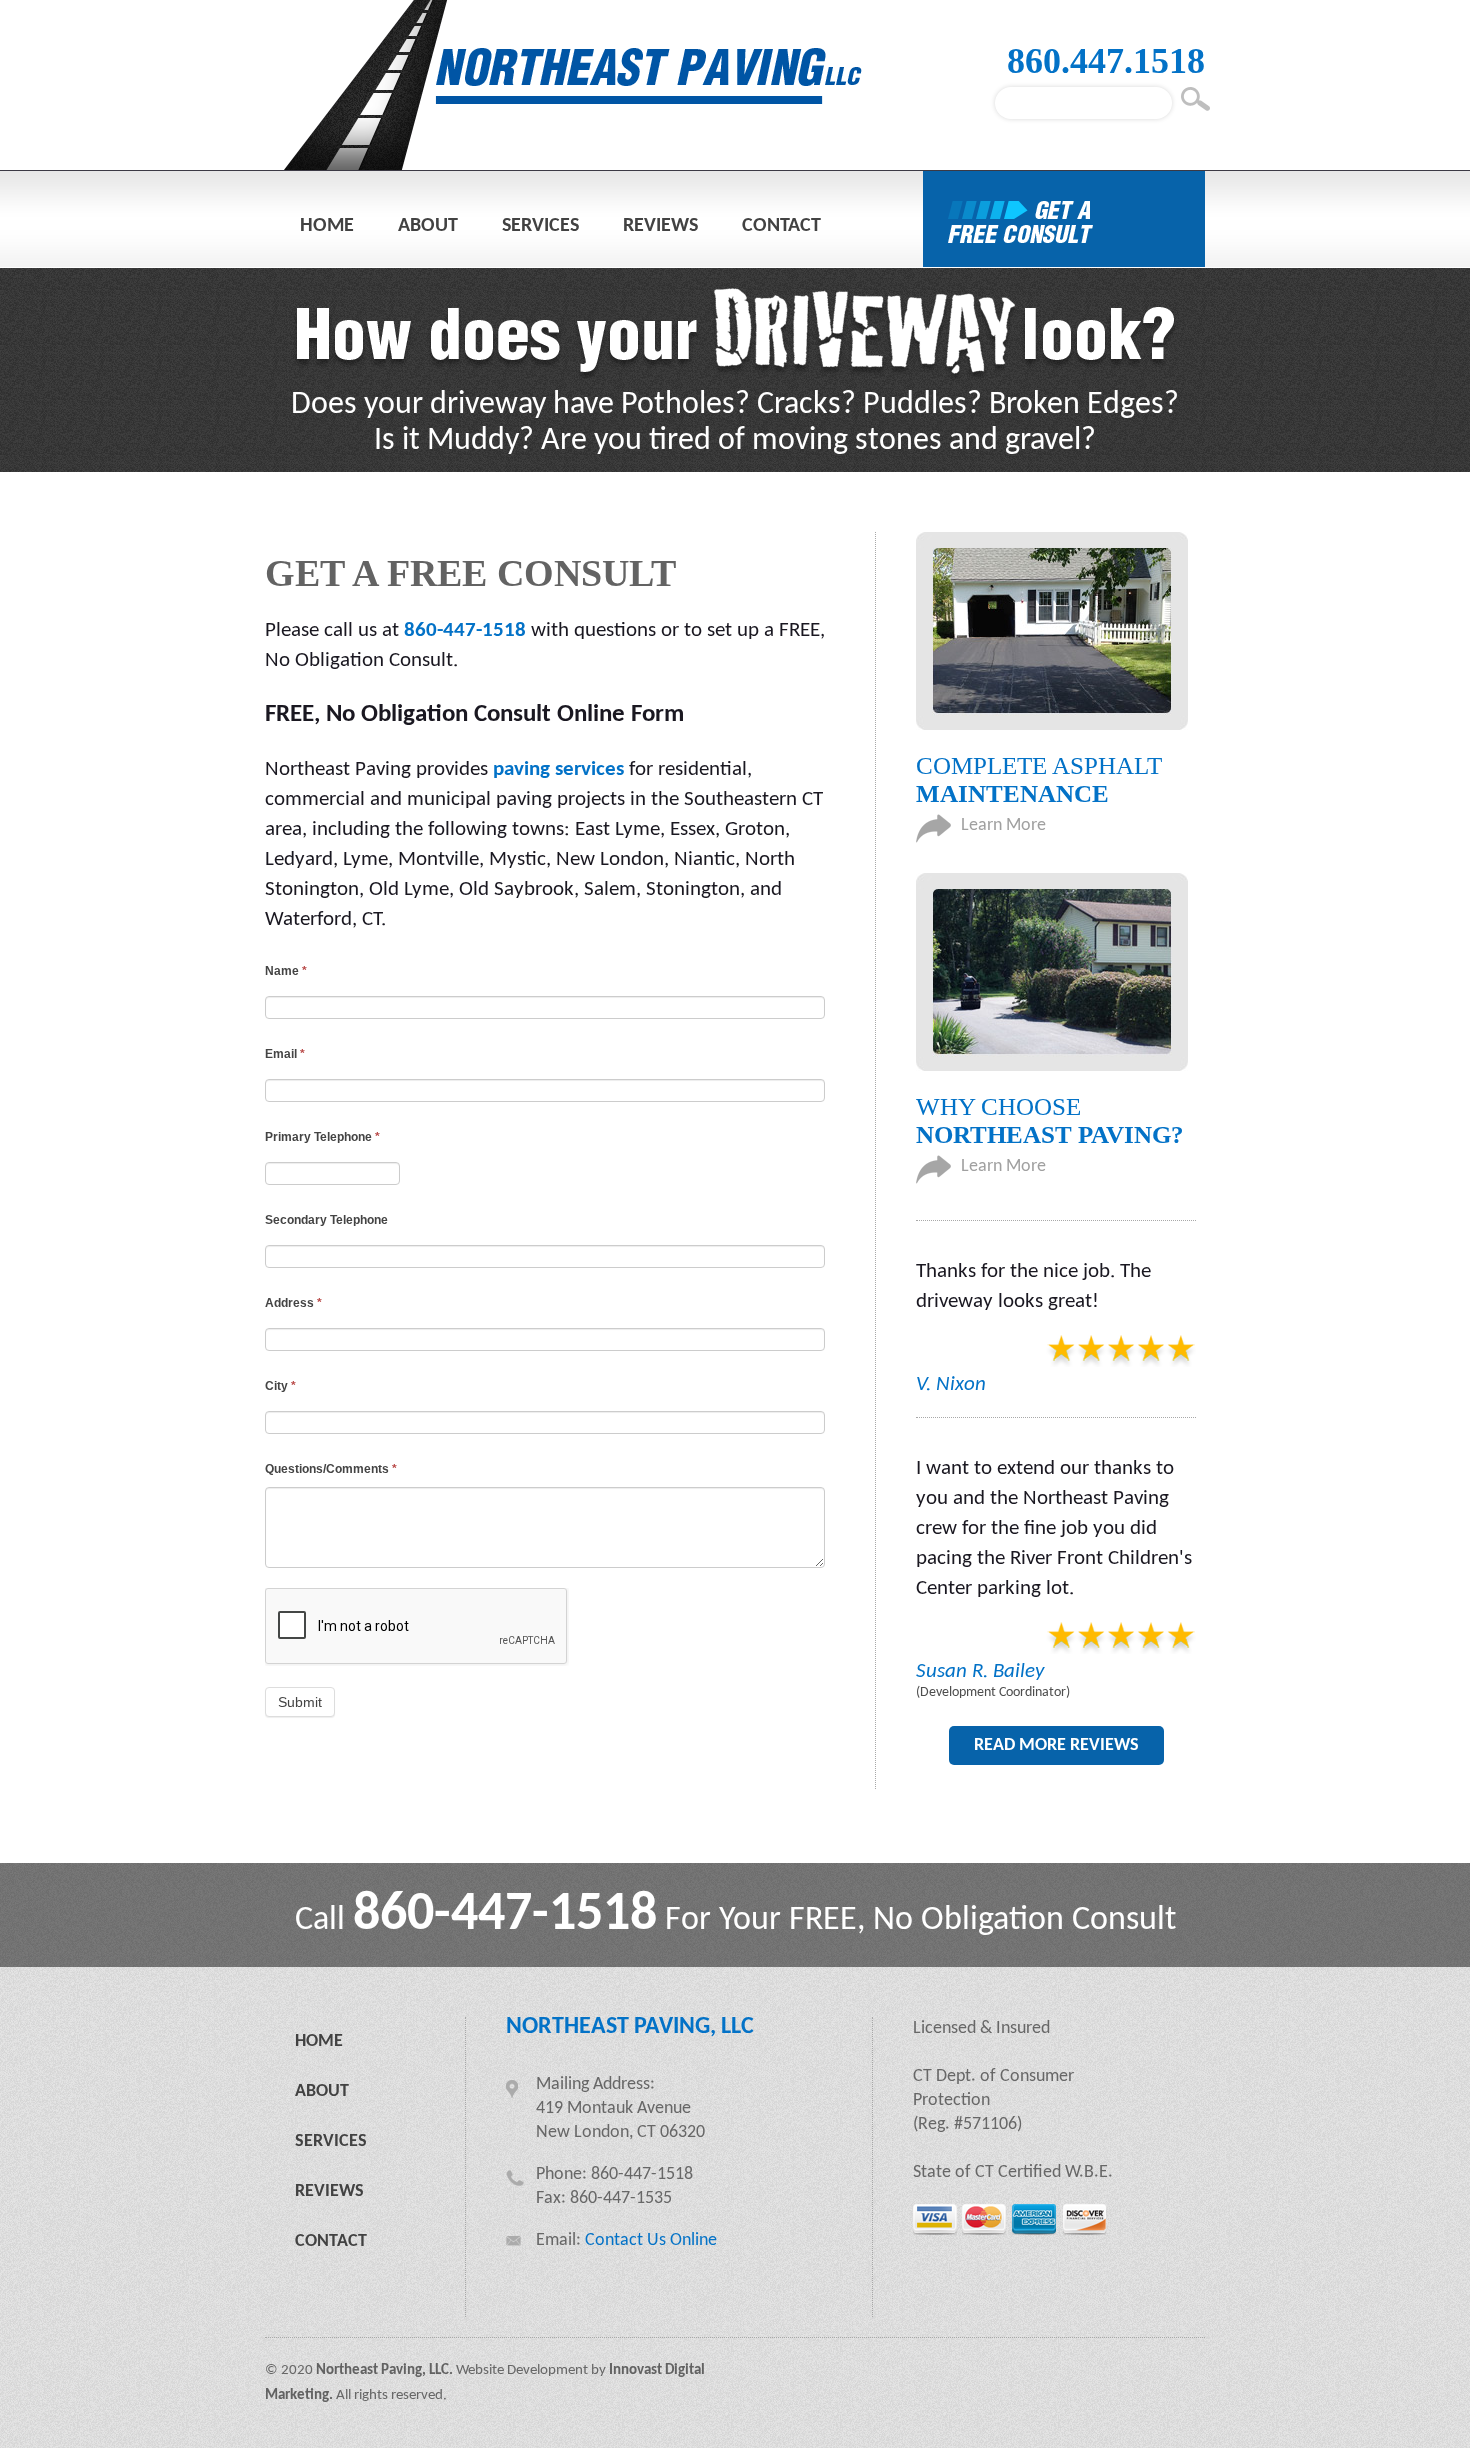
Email (285, 1054)
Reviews (660, 226)
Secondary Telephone (326, 1220)
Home (327, 226)
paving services (558, 769)
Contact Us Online (651, 2240)
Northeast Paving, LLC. (384, 2370)
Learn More (1003, 825)
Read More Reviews (1056, 1745)
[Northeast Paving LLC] (574, 164)
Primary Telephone (322, 1137)
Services (540, 226)
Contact (781, 226)
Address (293, 1303)
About (428, 226)
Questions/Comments (331, 1469)
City (280, 1386)
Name (286, 971)
